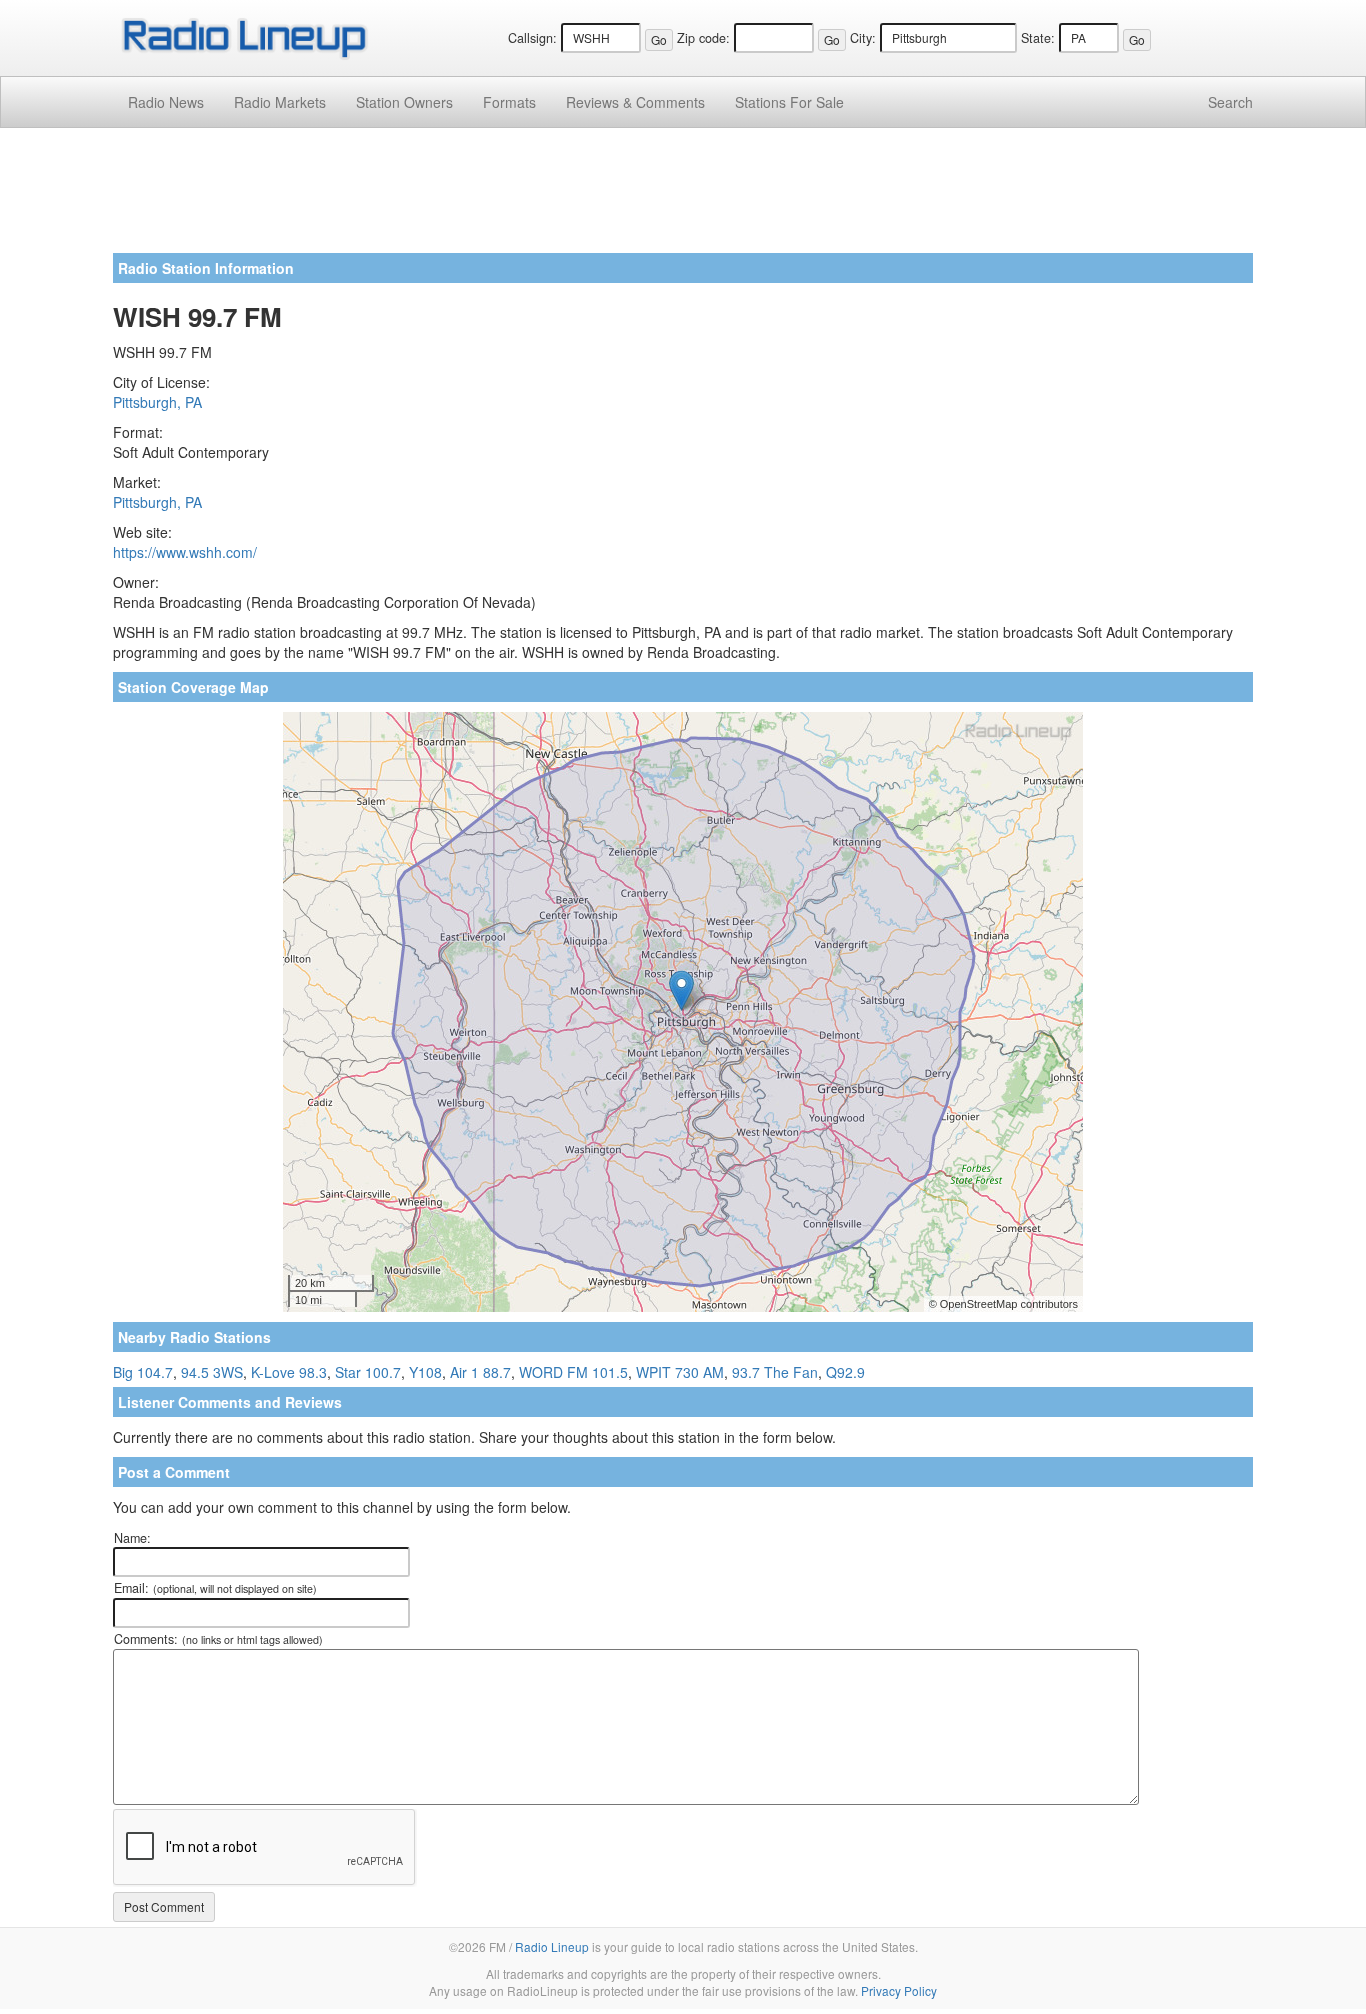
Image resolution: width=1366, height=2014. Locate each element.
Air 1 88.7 (480, 1372)
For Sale (789, 102)
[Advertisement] (683, 198)
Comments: (218, 1639)
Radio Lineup (552, 1946)
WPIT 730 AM (680, 1372)
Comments (635, 102)
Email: (215, 1588)
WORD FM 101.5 (573, 1372)
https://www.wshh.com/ (185, 552)
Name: (132, 1538)
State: (1038, 38)
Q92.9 (845, 1372)
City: (863, 38)
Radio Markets (280, 102)
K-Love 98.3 (289, 1372)
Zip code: (703, 38)
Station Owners (404, 102)
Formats (509, 102)
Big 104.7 (143, 1372)
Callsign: (532, 38)
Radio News (166, 102)
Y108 (425, 1372)
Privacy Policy (899, 1990)
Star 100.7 (368, 1372)
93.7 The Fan (775, 1372)
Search (1230, 102)
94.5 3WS (212, 1372)
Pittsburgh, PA (157, 402)
